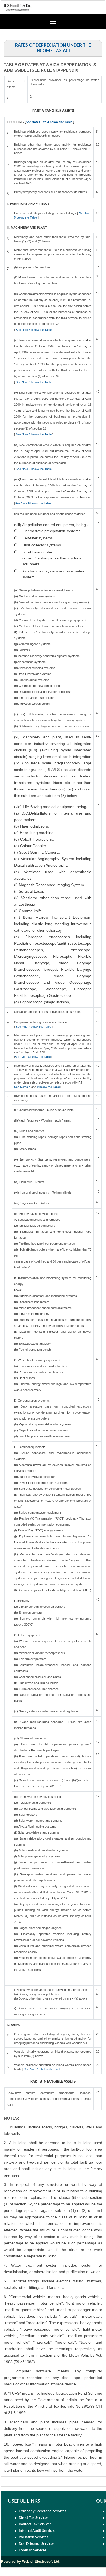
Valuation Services (33, 2537)
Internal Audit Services (37, 2531)
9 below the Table (48, 1087)
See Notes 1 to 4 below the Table (49, 122)
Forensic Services (32, 2550)
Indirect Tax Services (35, 2524)
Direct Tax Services (34, 2518)
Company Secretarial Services (42, 2511)
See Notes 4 (23, 1087)
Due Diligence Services (37, 2544)
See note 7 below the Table (33, 1027)
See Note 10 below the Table (42, 2069)
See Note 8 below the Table (33, 1057)
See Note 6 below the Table (34, 330)
